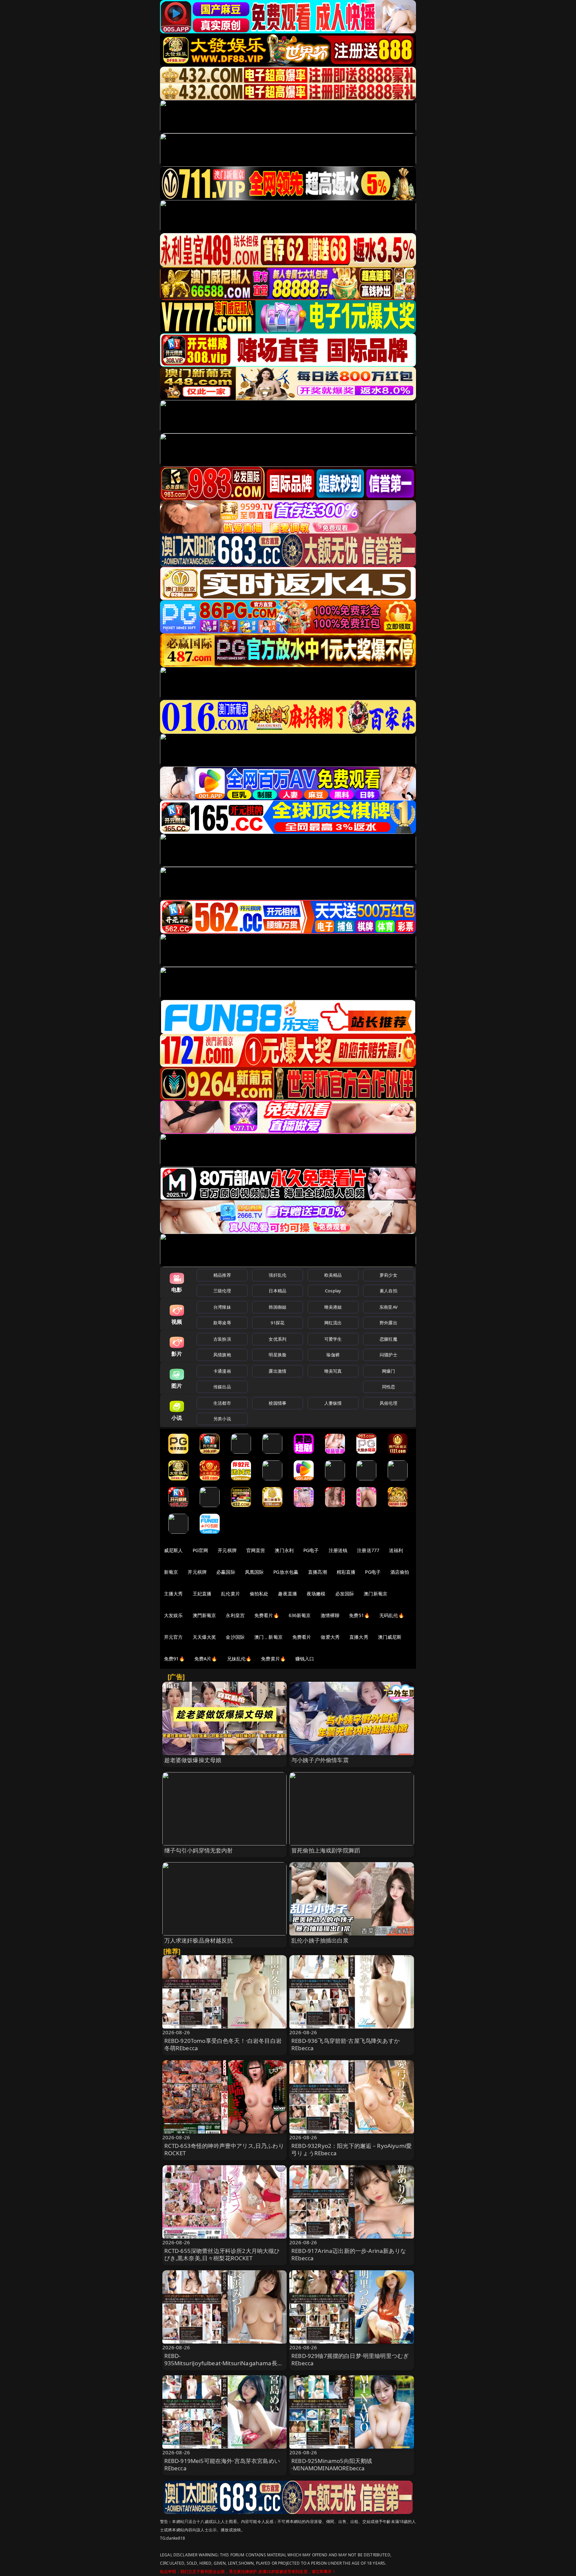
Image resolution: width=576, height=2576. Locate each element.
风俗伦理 (388, 1403)
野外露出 (388, 1323)
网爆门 (388, 1371)
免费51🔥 (359, 1615)
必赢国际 (226, 1572)
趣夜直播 (287, 1594)
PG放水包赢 (286, 1572)
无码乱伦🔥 (392, 1615)
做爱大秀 (330, 1637)
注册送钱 (338, 1550)
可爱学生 (333, 1339)
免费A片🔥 (206, 1659)
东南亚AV (388, 1307)
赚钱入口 (305, 1659)
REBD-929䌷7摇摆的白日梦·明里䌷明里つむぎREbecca (350, 2359)
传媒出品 (222, 1387)
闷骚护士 (388, 1355)
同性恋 (388, 1387)
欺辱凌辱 (222, 1323)
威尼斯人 (173, 1550)
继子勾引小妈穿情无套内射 (199, 1850)
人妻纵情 (333, 1403)
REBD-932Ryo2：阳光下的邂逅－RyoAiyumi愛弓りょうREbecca (351, 2149)
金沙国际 (235, 1637)
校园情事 (277, 1403)
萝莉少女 (388, 1275)
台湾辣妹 (222, 1307)
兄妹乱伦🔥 (239, 1659)
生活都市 (222, 1403)
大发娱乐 (173, 1615)
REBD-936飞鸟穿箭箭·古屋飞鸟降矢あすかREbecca (345, 2044)
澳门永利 (284, 1550)
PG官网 (200, 1550)
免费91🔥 (174, 1659)
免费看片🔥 (267, 1615)
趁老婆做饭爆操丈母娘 (193, 1760)
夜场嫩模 (316, 1594)
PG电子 (311, 1550)
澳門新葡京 (204, 1615)
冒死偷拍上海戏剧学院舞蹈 (326, 1850)
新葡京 (171, 1572)
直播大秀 (359, 1637)
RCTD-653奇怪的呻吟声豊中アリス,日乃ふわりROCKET (224, 2149)
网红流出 (333, 1323)
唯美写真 (333, 1371)
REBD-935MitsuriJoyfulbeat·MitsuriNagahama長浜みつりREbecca (224, 2363)
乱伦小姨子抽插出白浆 (320, 1940)
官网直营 (256, 1550)
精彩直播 (346, 1572)
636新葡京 (300, 1615)
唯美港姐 (333, 1307)
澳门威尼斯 (390, 1637)
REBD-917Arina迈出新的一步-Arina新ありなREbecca (349, 2254)
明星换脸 (277, 1355)
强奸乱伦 (277, 1275)
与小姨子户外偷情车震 (320, 1760)
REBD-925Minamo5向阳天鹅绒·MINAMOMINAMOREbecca (332, 2464)
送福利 (396, 1550)
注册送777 (368, 1550)
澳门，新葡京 (268, 1637)
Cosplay (333, 1291)
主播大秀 (173, 1594)
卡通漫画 (222, 1371)
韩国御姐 (277, 1307)
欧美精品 (333, 1275)
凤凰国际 (254, 1572)
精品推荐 (222, 1275)
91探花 (277, 1323)
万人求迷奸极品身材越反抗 (199, 1940)
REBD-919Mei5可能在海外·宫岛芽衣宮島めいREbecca (222, 2464)
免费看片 (302, 1637)
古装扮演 (222, 1339)
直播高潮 (317, 1572)
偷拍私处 (259, 1594)
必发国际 (345, 1594)
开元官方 (173, 1637)
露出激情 (277, 1371)
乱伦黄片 (230, 1594)
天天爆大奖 (204, 1637)
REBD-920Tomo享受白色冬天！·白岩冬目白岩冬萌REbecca (223, 2044)
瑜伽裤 (333, 1355)
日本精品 (277, 1291)
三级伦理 (222, 1291)
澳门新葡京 (375, 1594)
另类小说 (222, 1419)
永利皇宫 (235, 1615)
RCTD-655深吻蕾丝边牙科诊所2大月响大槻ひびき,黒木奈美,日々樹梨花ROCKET (222, 2254)
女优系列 (277, 1339)
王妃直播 (202, 1594)
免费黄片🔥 (273, 1659)
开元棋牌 (227, 1550)
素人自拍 (388, 1291)
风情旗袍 (222, 1355)
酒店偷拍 (400, 1572)
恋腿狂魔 (388, 1339)
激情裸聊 (330, 1615)
